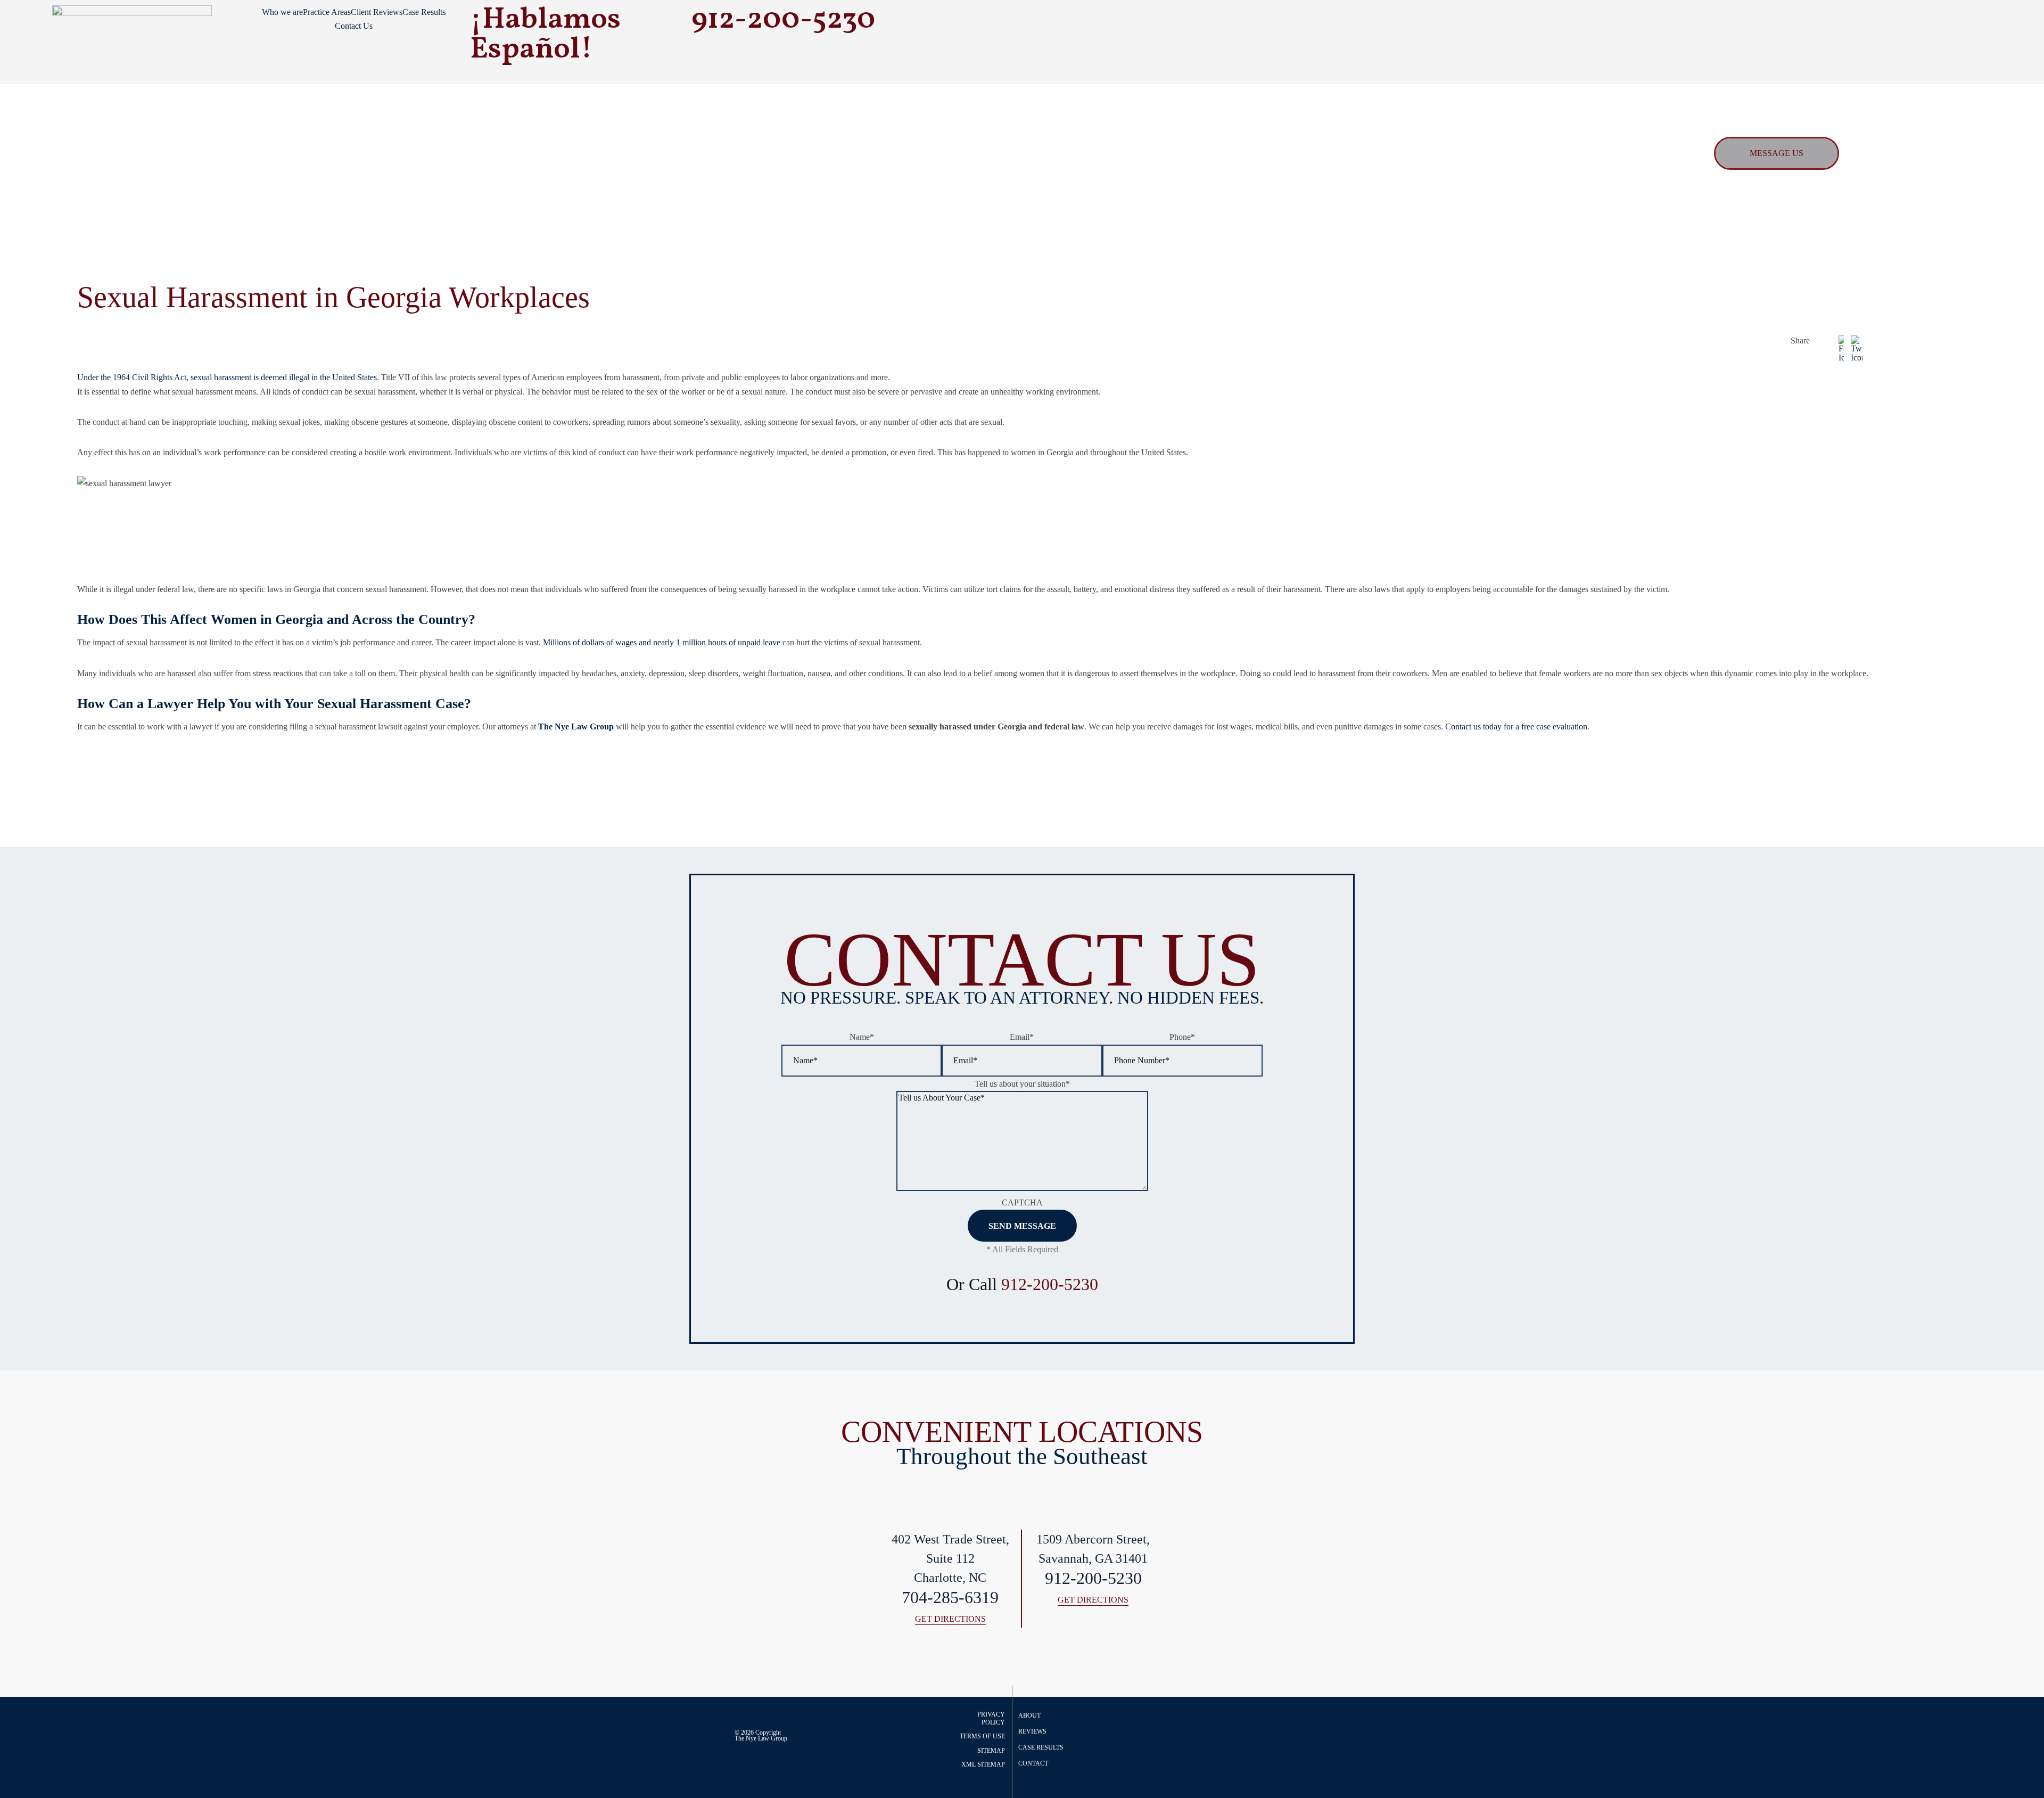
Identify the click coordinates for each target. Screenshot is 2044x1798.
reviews (1032, 1731)
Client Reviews (377, 12)
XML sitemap (983, 1764)
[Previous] (1892, 773)
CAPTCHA (1022, 1202)
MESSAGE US (1777, 153)
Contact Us (354, 26)
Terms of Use (982, 1736)
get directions (950, 1619)
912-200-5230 (1050, 1284)
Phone (1182, 1037)
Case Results (424, 12)
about (1029, 1715)
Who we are (282, 12)
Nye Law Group (767, 1738)
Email (1022, 1037)
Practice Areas (327, 12)
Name (862, 1037)
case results (1041, 1747)
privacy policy (991, 1718)
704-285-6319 (950, 1598)
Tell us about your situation (1022, 1084)
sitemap (991, 1751)
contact (1033, 1763)
